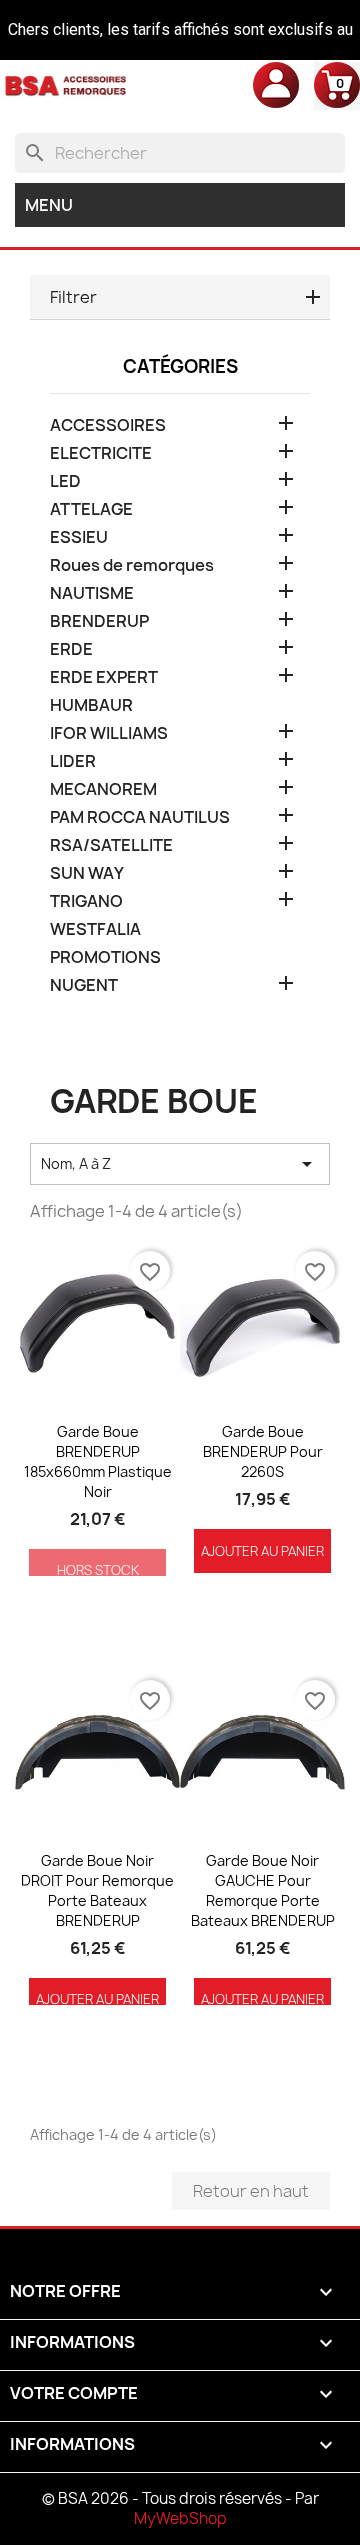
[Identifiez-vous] (276, 84)
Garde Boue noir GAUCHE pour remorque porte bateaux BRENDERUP (263, 1890)
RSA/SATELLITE (111, 845)
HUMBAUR (91, 705)
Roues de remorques (132, 565)
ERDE (71, 649)
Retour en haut (251, 2191)
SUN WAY (87, 873)
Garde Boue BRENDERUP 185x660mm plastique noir (98, 1461)
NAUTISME (92, 593)
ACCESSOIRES (108, 425)
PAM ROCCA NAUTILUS (140, 817)
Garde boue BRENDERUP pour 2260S (263, 1451)
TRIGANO (86, 901)
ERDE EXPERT (104, 677)
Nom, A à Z (180, 1164)
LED (65, 481)
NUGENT (84, 985)
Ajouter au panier (262, 1551)
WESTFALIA (95, 929)
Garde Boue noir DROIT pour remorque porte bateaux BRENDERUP (97, 1890)
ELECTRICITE (101, 453)
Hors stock (98, 1570)
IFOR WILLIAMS (109, 733)
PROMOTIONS (105, 957)
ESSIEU (79, 537)
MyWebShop (180, 2518)
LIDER (73, 761)
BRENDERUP (99, 621)
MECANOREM (103, 789)
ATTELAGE (91, 509)
